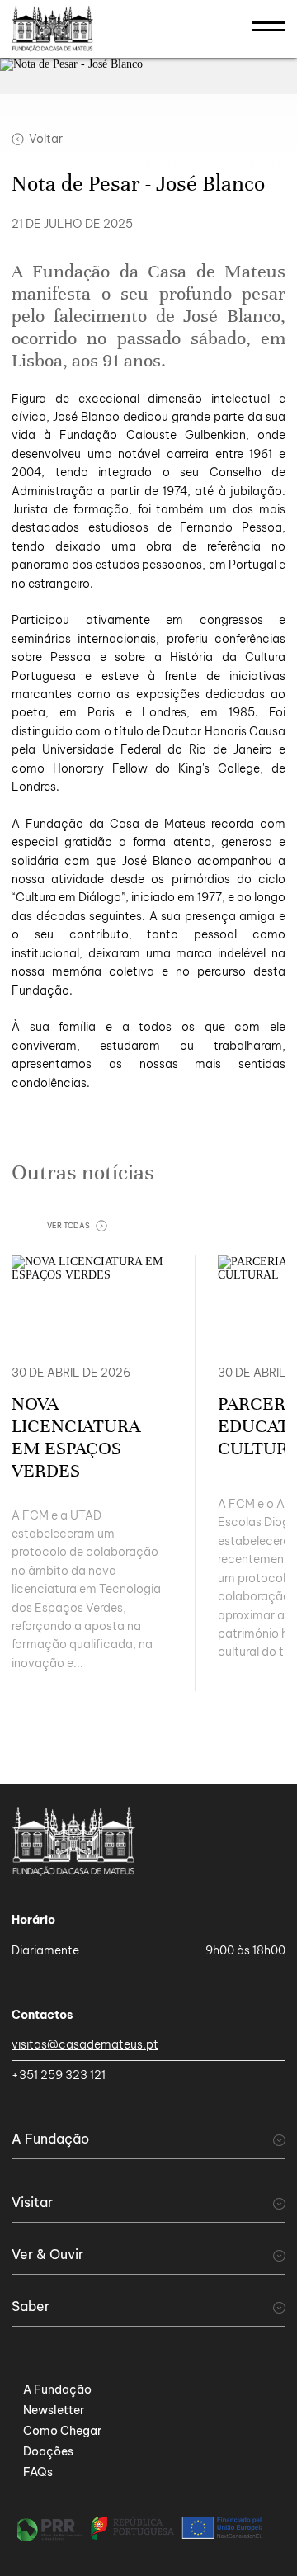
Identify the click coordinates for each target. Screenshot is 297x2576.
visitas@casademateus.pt (85, 2044)
